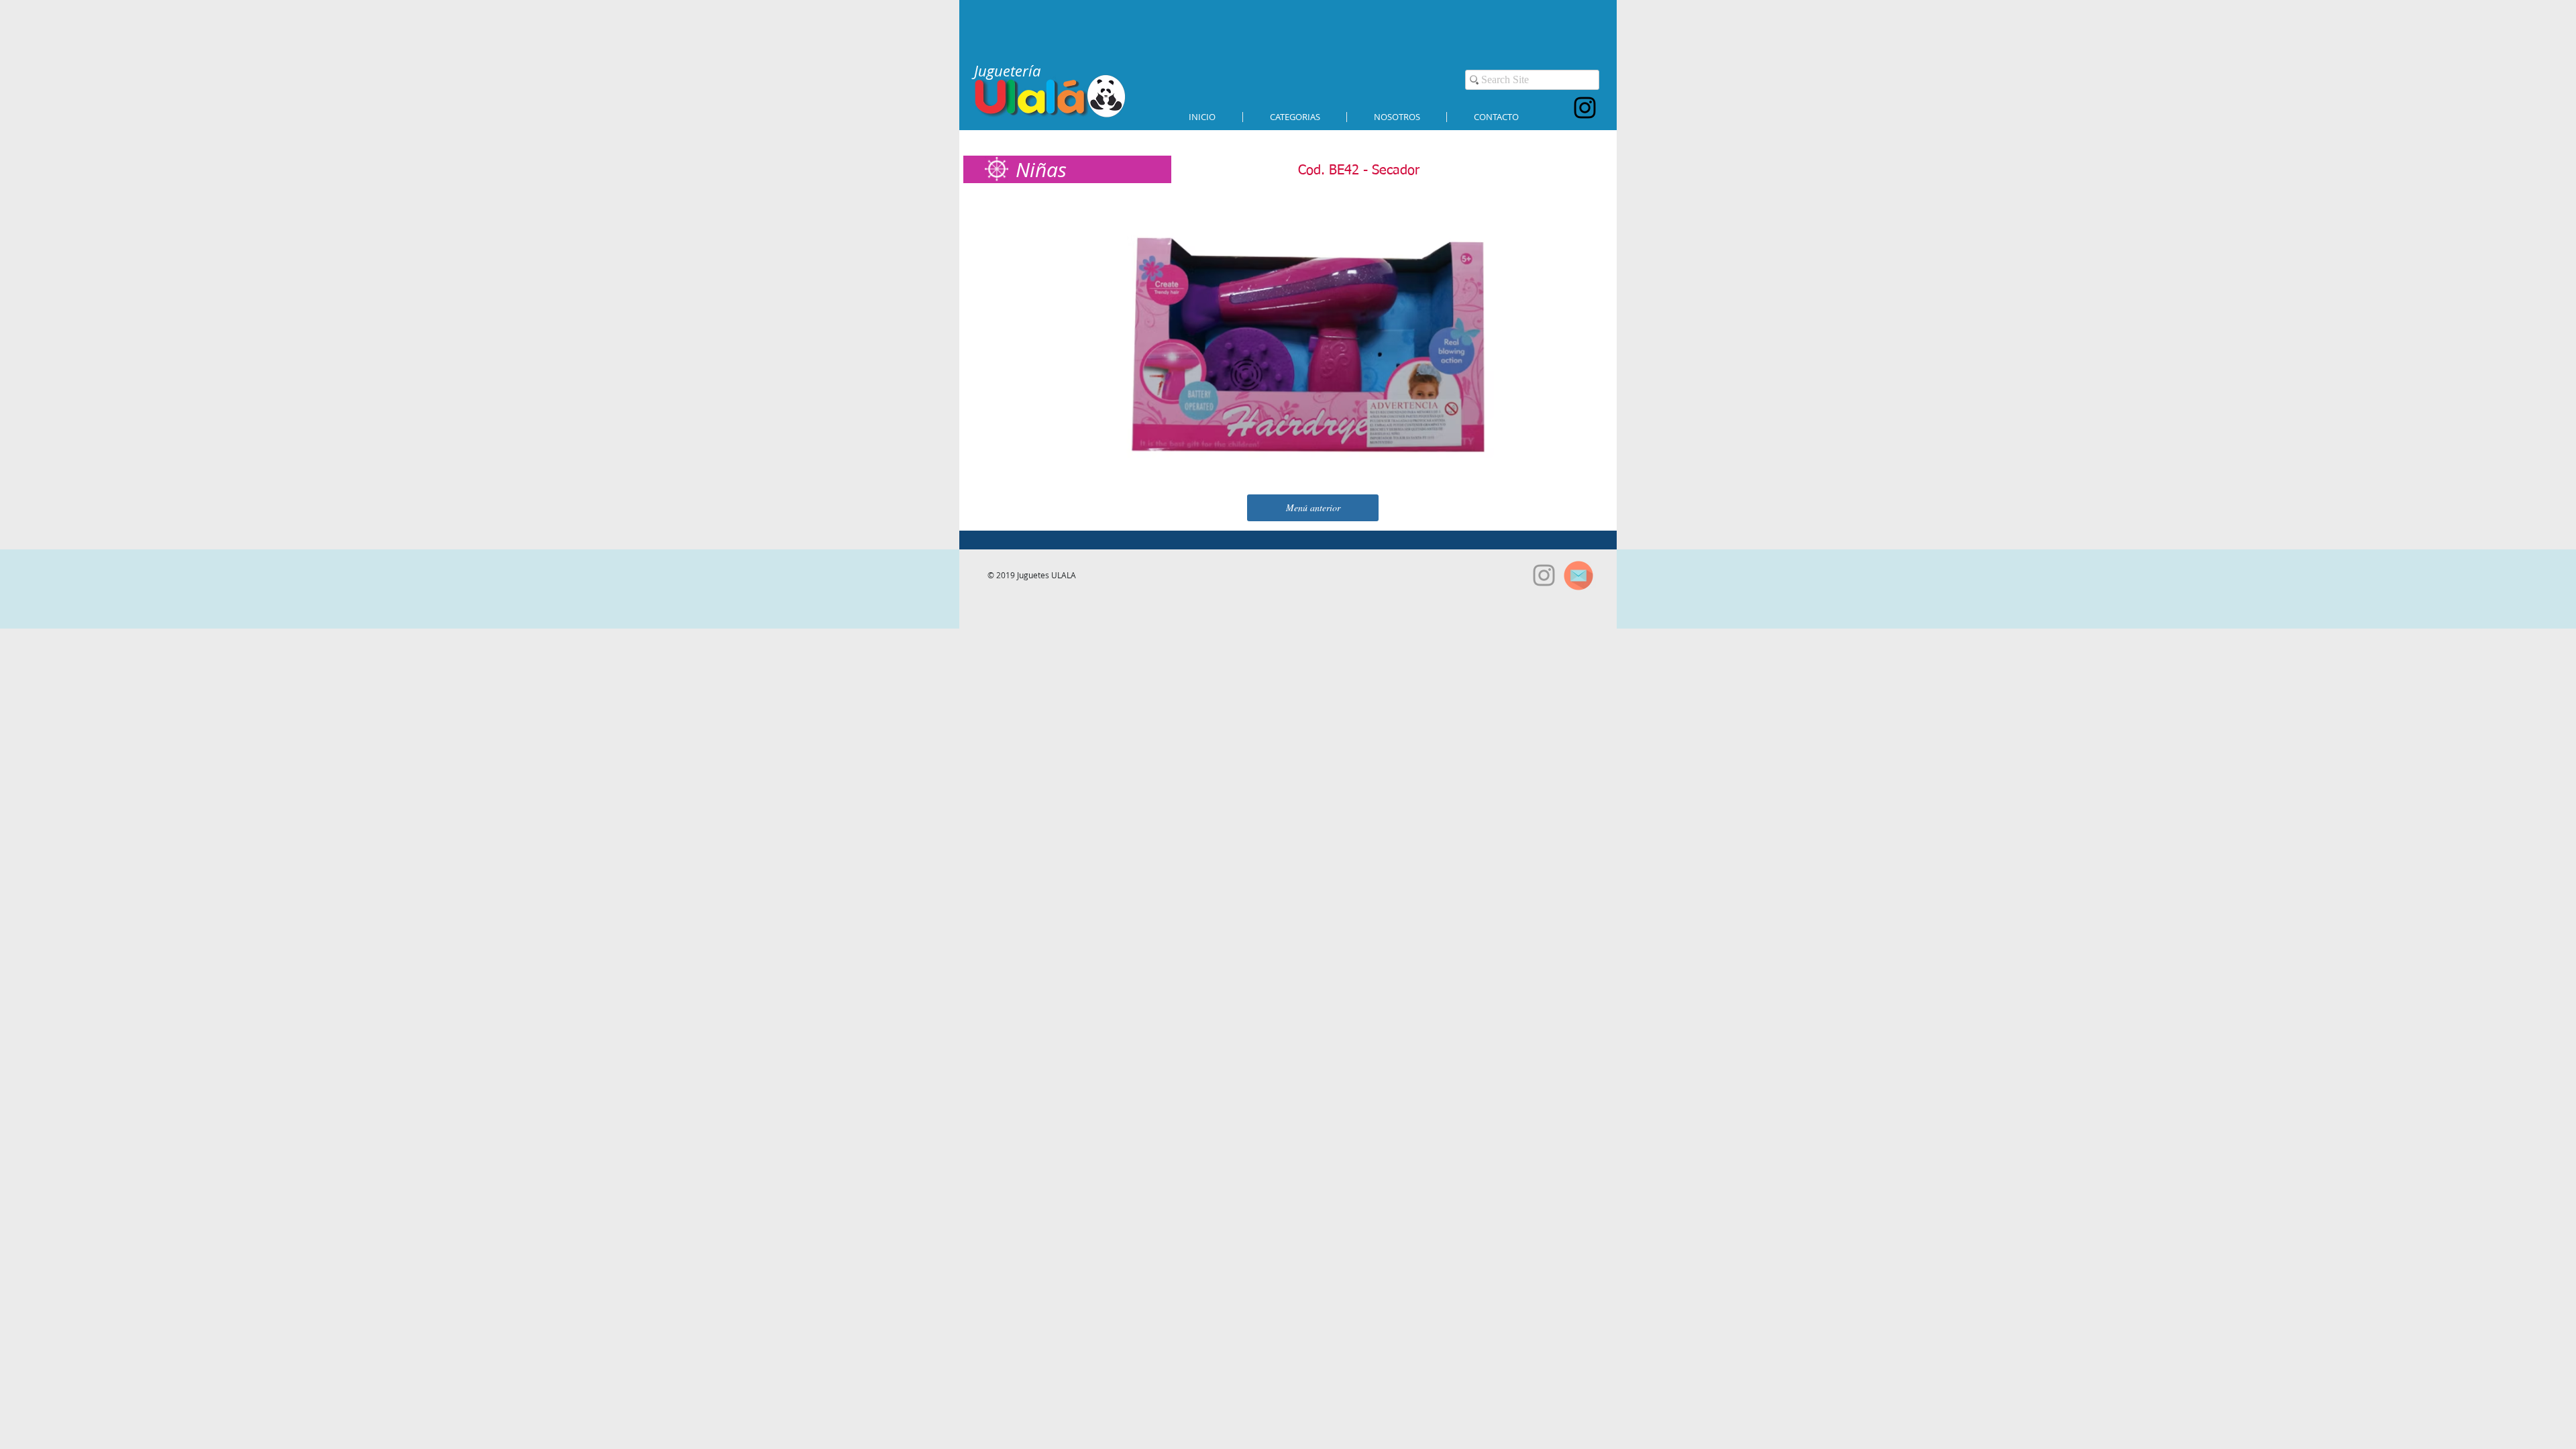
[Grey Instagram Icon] (1544, 575)
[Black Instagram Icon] (1585, 108)
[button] (1295, 117)
